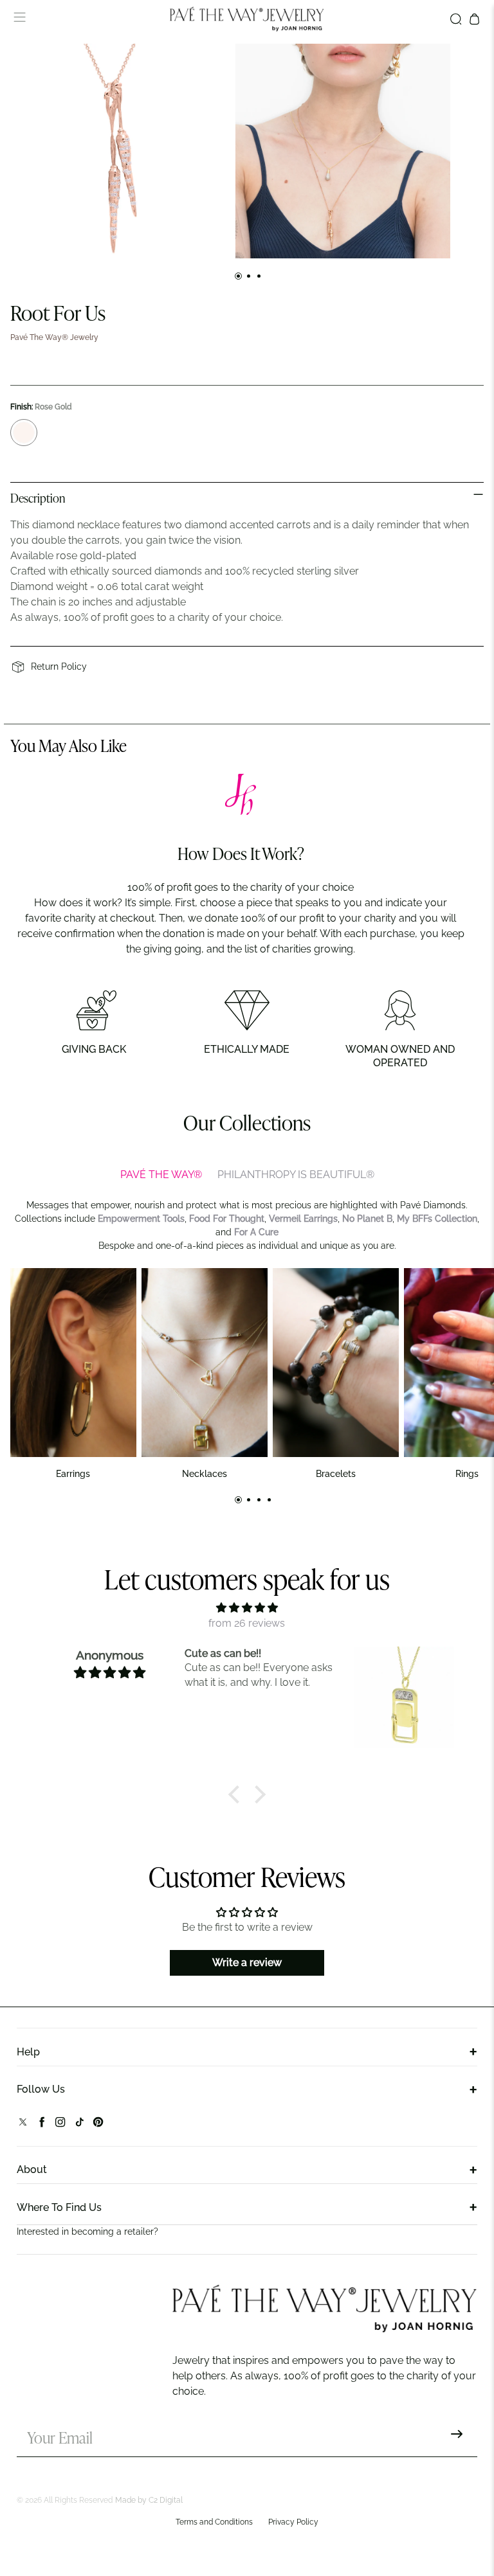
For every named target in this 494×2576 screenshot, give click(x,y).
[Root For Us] (118, 151)
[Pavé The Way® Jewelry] (247, 19)
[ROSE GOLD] (24, 433)
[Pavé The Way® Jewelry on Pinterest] (98, 2125)
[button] (237, 1794)
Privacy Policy (293, 2522)
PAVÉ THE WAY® (161, 1175)
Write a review (247, 1963)
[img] (247, 1608)
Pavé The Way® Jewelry (54, 337)
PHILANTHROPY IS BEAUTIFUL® (296, 1175)
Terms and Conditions (214, 2522)
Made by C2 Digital (149, 2500)
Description (38, 499)
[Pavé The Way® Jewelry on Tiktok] (79, 2125)
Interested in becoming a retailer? (87, 2232)
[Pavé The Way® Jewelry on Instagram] (60, 2125)
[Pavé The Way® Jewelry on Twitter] (23, 2125)
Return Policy (59, 666)
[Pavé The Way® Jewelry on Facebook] (41, 2125)
